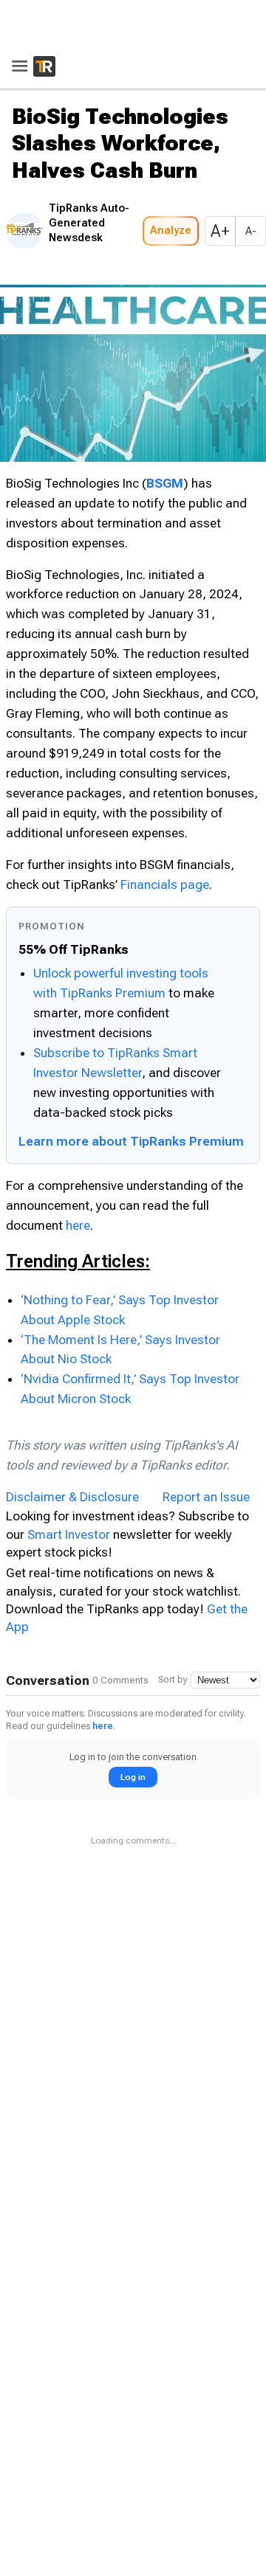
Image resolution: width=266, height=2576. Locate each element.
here (78, 1221)
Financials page (165, 880)
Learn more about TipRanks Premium (131, 1137)
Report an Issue (206, 1493)
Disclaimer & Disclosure (72, 1493)
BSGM (165, 479)
